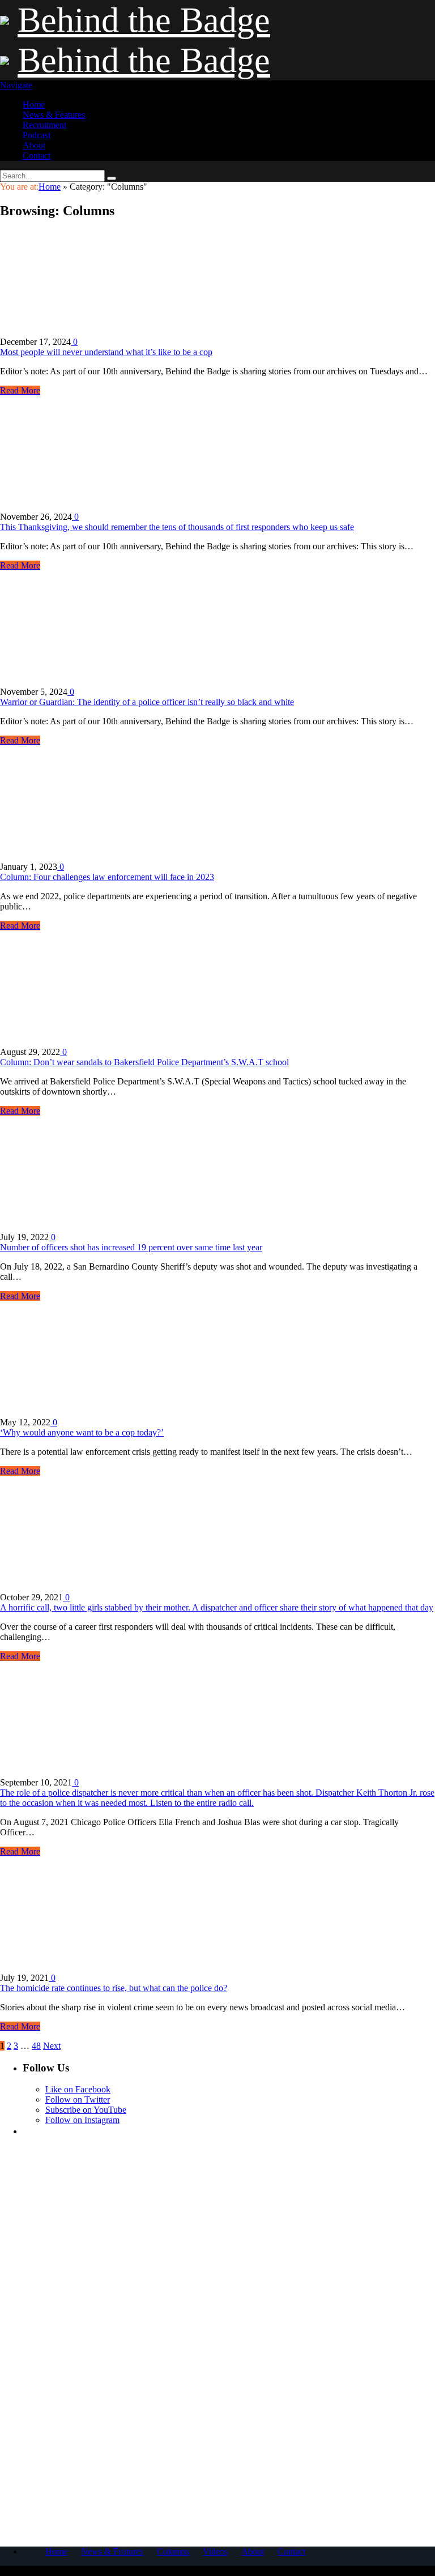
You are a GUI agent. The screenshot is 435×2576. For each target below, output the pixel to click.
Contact (37, 155)
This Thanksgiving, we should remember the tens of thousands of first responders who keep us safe (177, 527)
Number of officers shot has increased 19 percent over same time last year (131, 1247)
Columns (173, 2551)
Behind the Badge (144, 20)
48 (36, 2046)
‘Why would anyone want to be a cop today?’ (82, 1432)
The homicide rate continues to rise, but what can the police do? (114, 1988)
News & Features (54, 115)
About (34, 145)
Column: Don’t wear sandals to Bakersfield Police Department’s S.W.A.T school (144, 1062)
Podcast (37, 135)
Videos (215, 2551)
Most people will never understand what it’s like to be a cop (106, 352)
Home (34, 104)
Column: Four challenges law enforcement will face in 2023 (107, 877)
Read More (20, 390)
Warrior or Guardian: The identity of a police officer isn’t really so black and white (147, 702)
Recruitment (44, 125)
